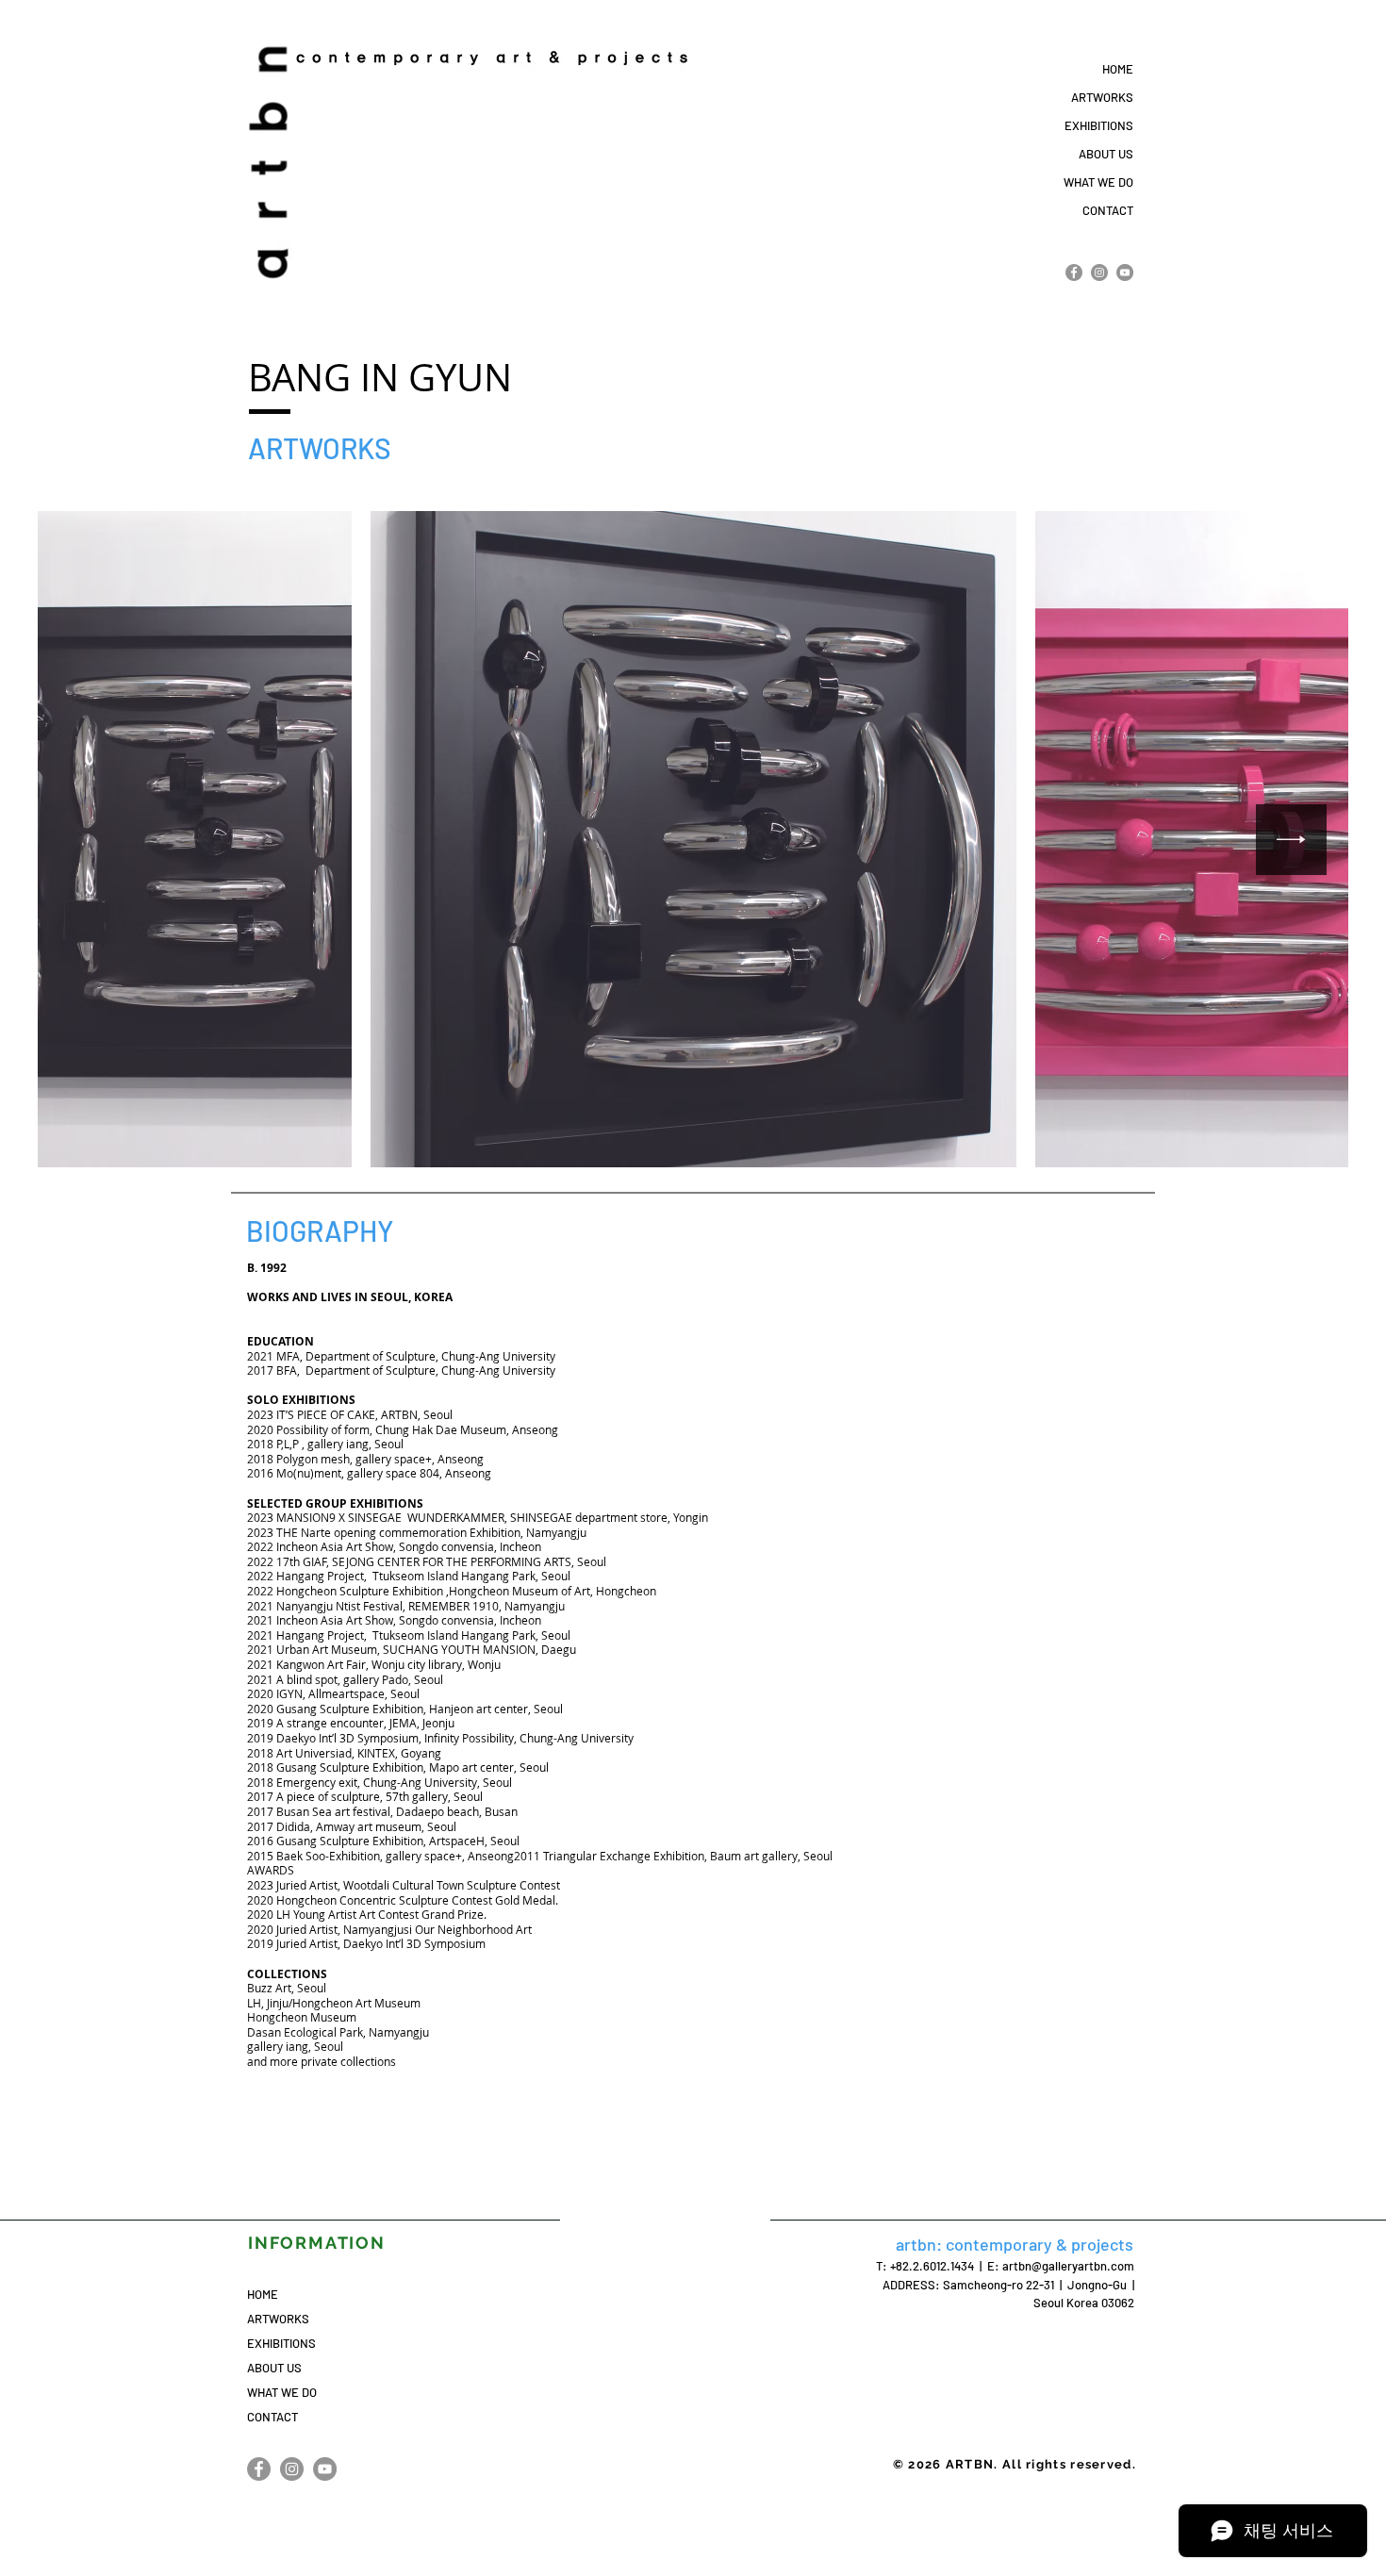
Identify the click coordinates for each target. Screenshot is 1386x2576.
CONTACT (1108, 210)
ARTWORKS (1102, 97)
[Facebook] (1074, 272)
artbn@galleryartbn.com (1068, 2266)
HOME (1118, 69)
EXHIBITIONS (1099, 125)
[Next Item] (1291, 840)
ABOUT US (1106, 154)
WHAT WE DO (1098, 182)
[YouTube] (1125, 272)
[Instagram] (1099, 272)
